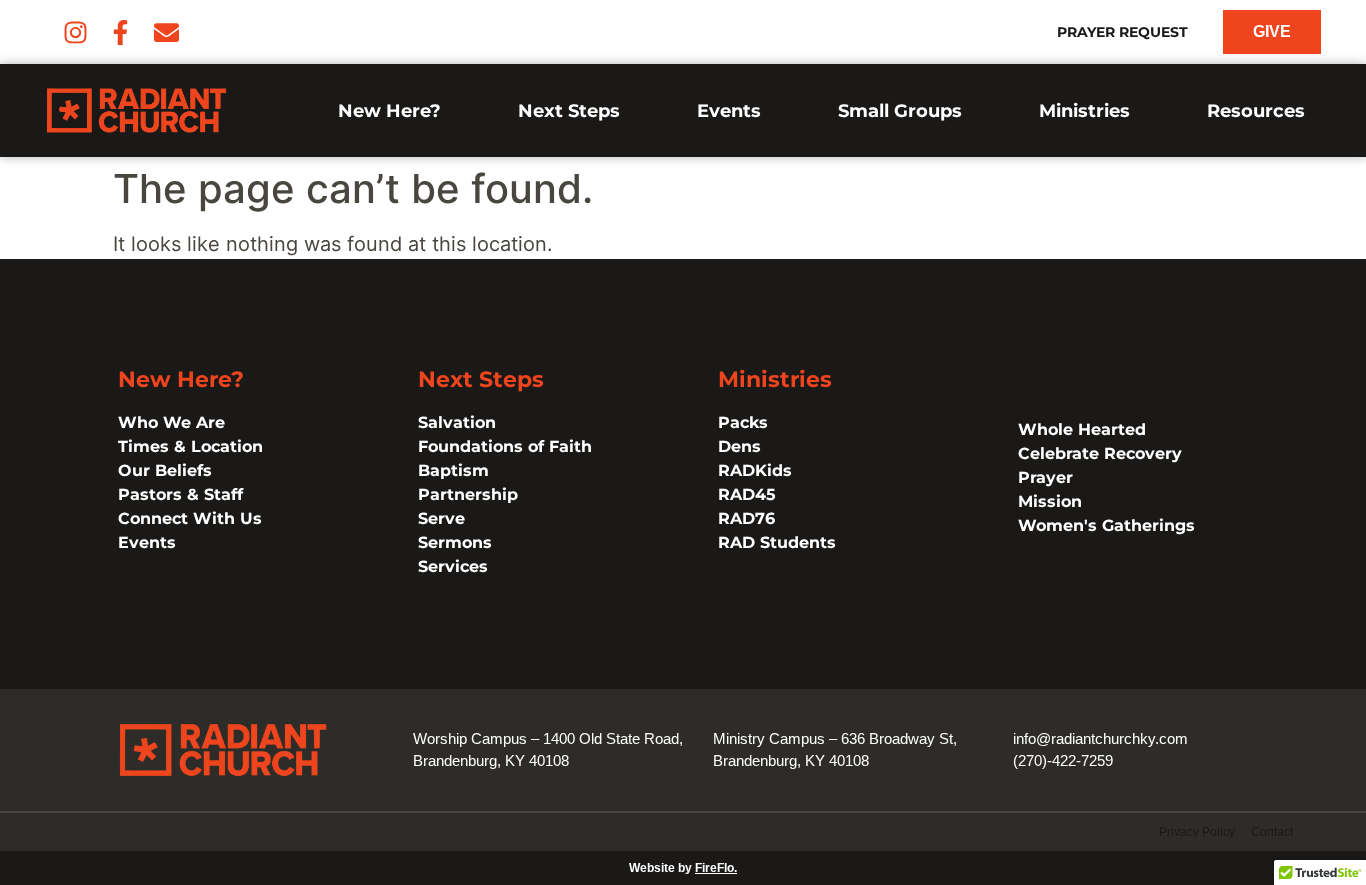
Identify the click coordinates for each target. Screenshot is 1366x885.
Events (729, 111)
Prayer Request (1122, 32)
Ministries (1084, 111)
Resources (1256, 111)
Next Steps (569, 111)
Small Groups (900, 111)
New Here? (389, 111)
